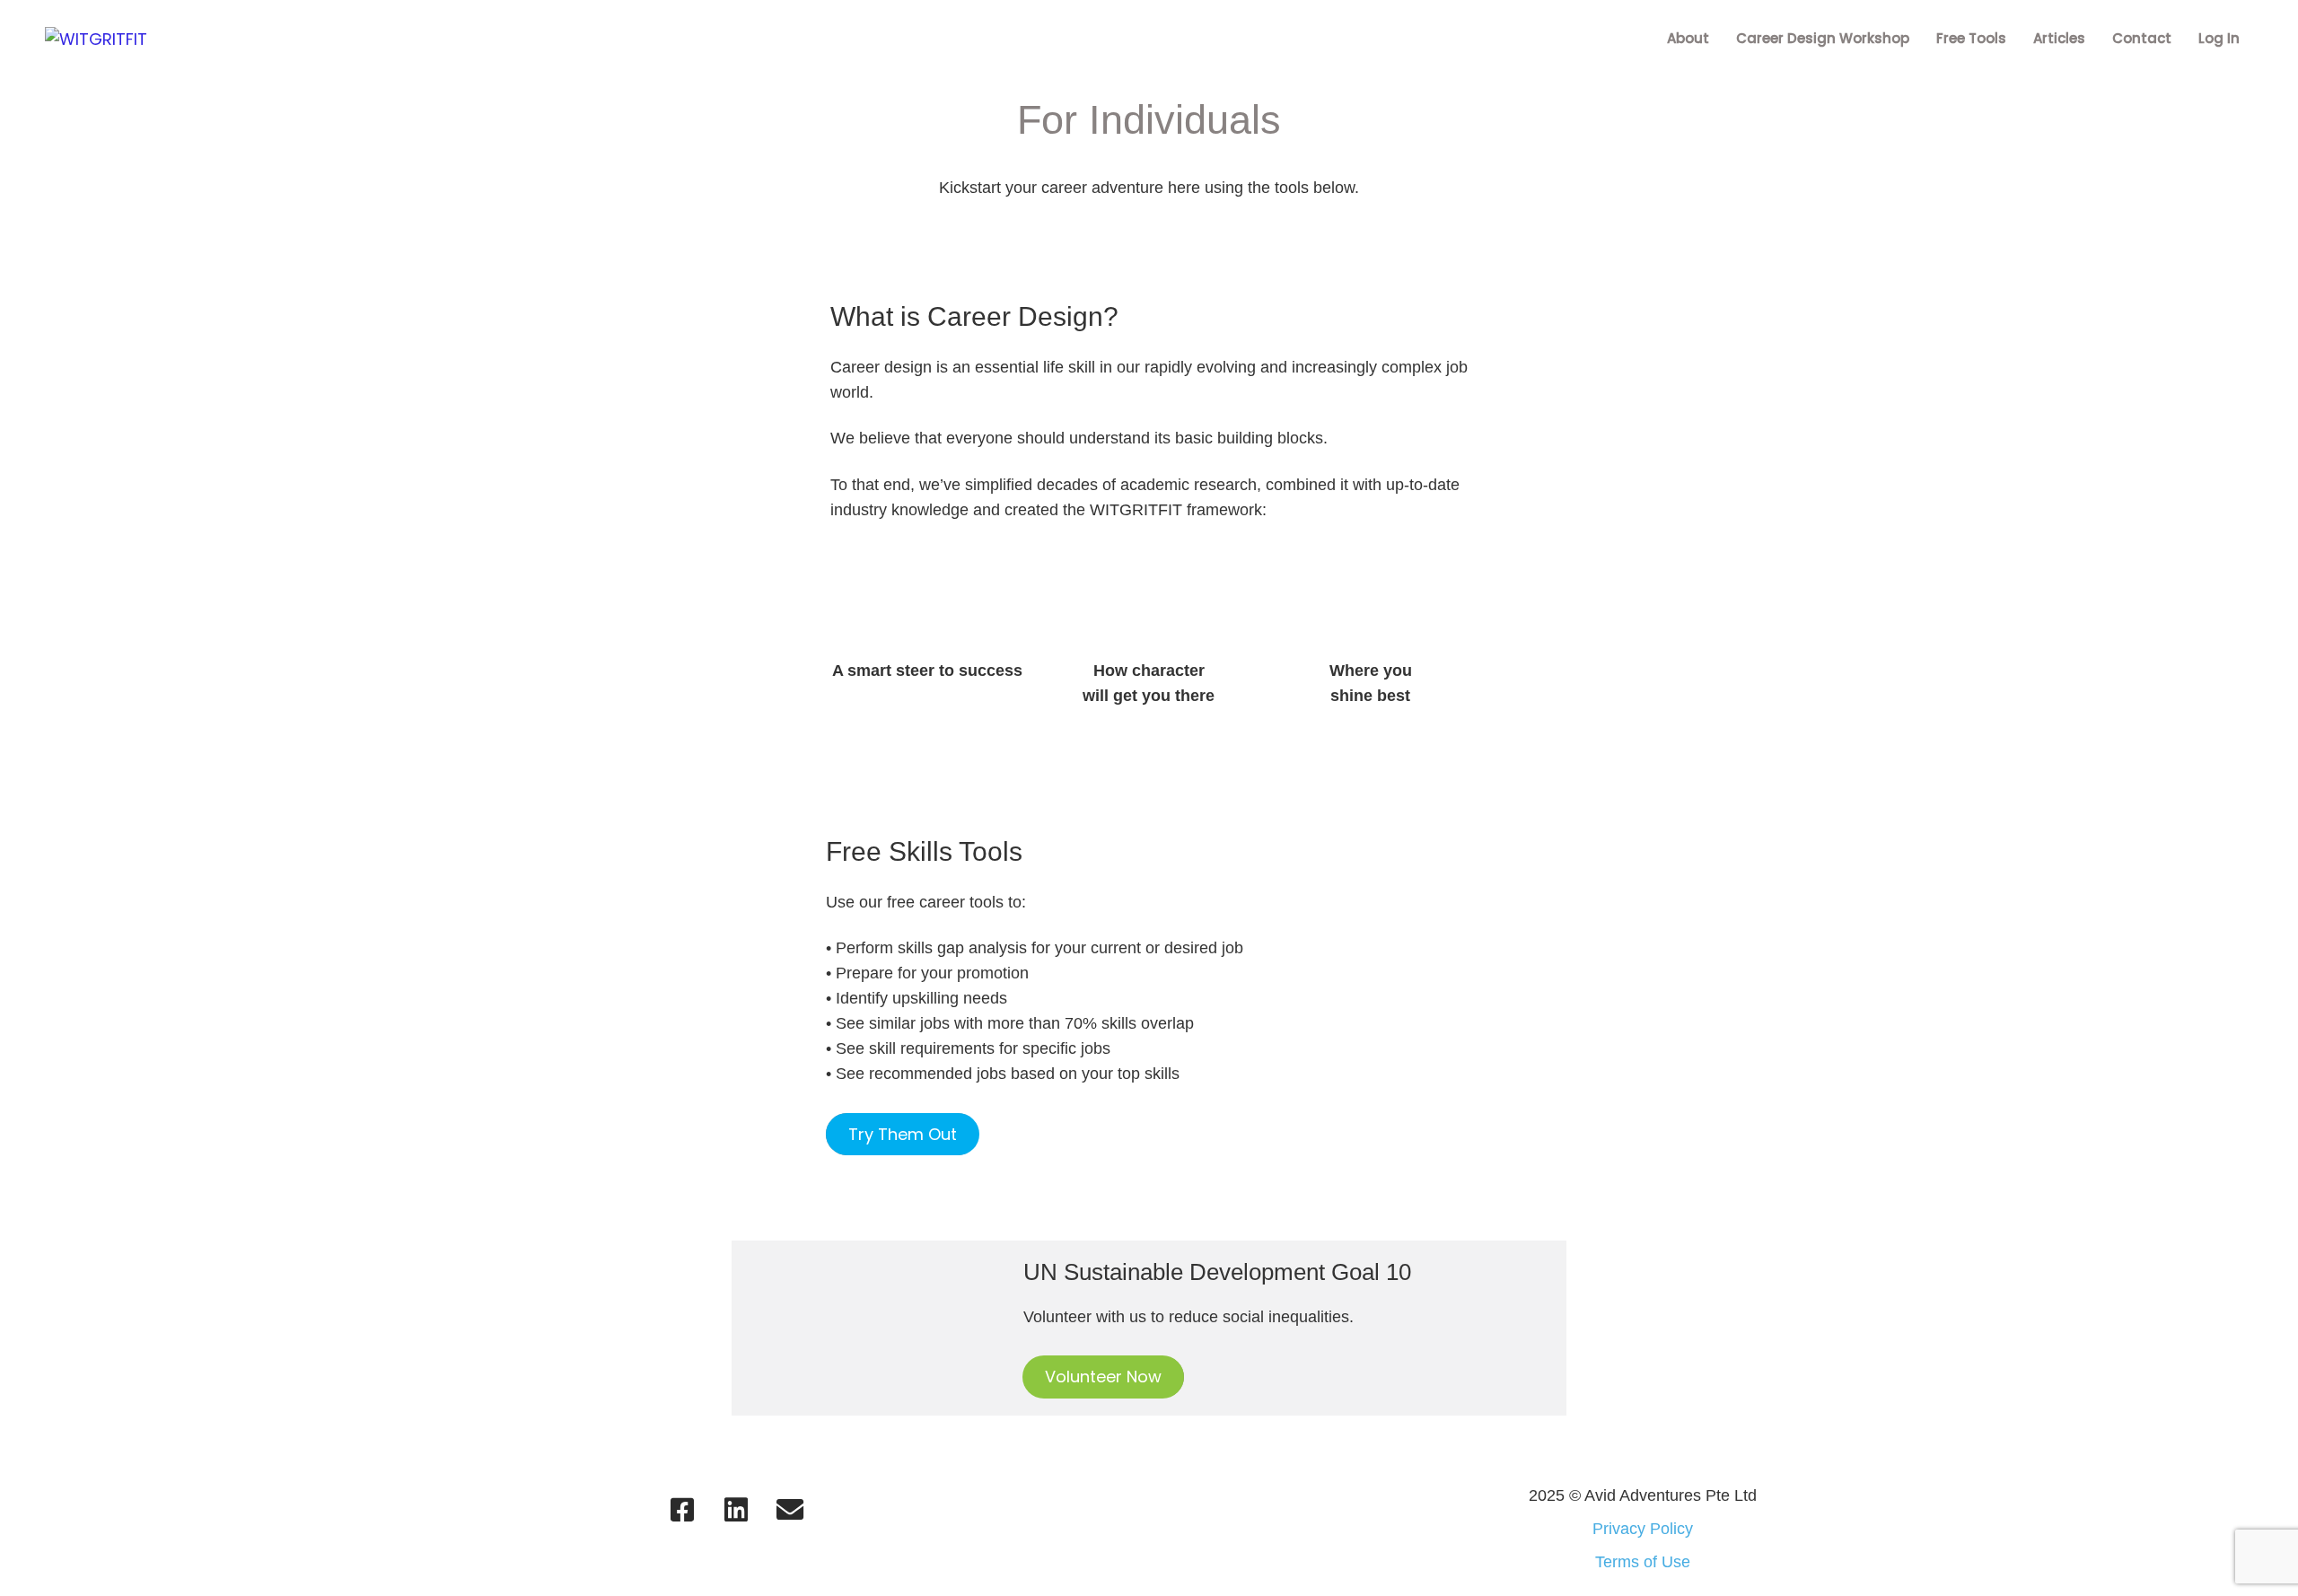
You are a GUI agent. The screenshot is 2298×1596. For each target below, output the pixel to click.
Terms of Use (1643, 1562)
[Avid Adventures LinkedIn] (736, 1510)
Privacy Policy (1643, 1529)
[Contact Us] (790, 1510)
